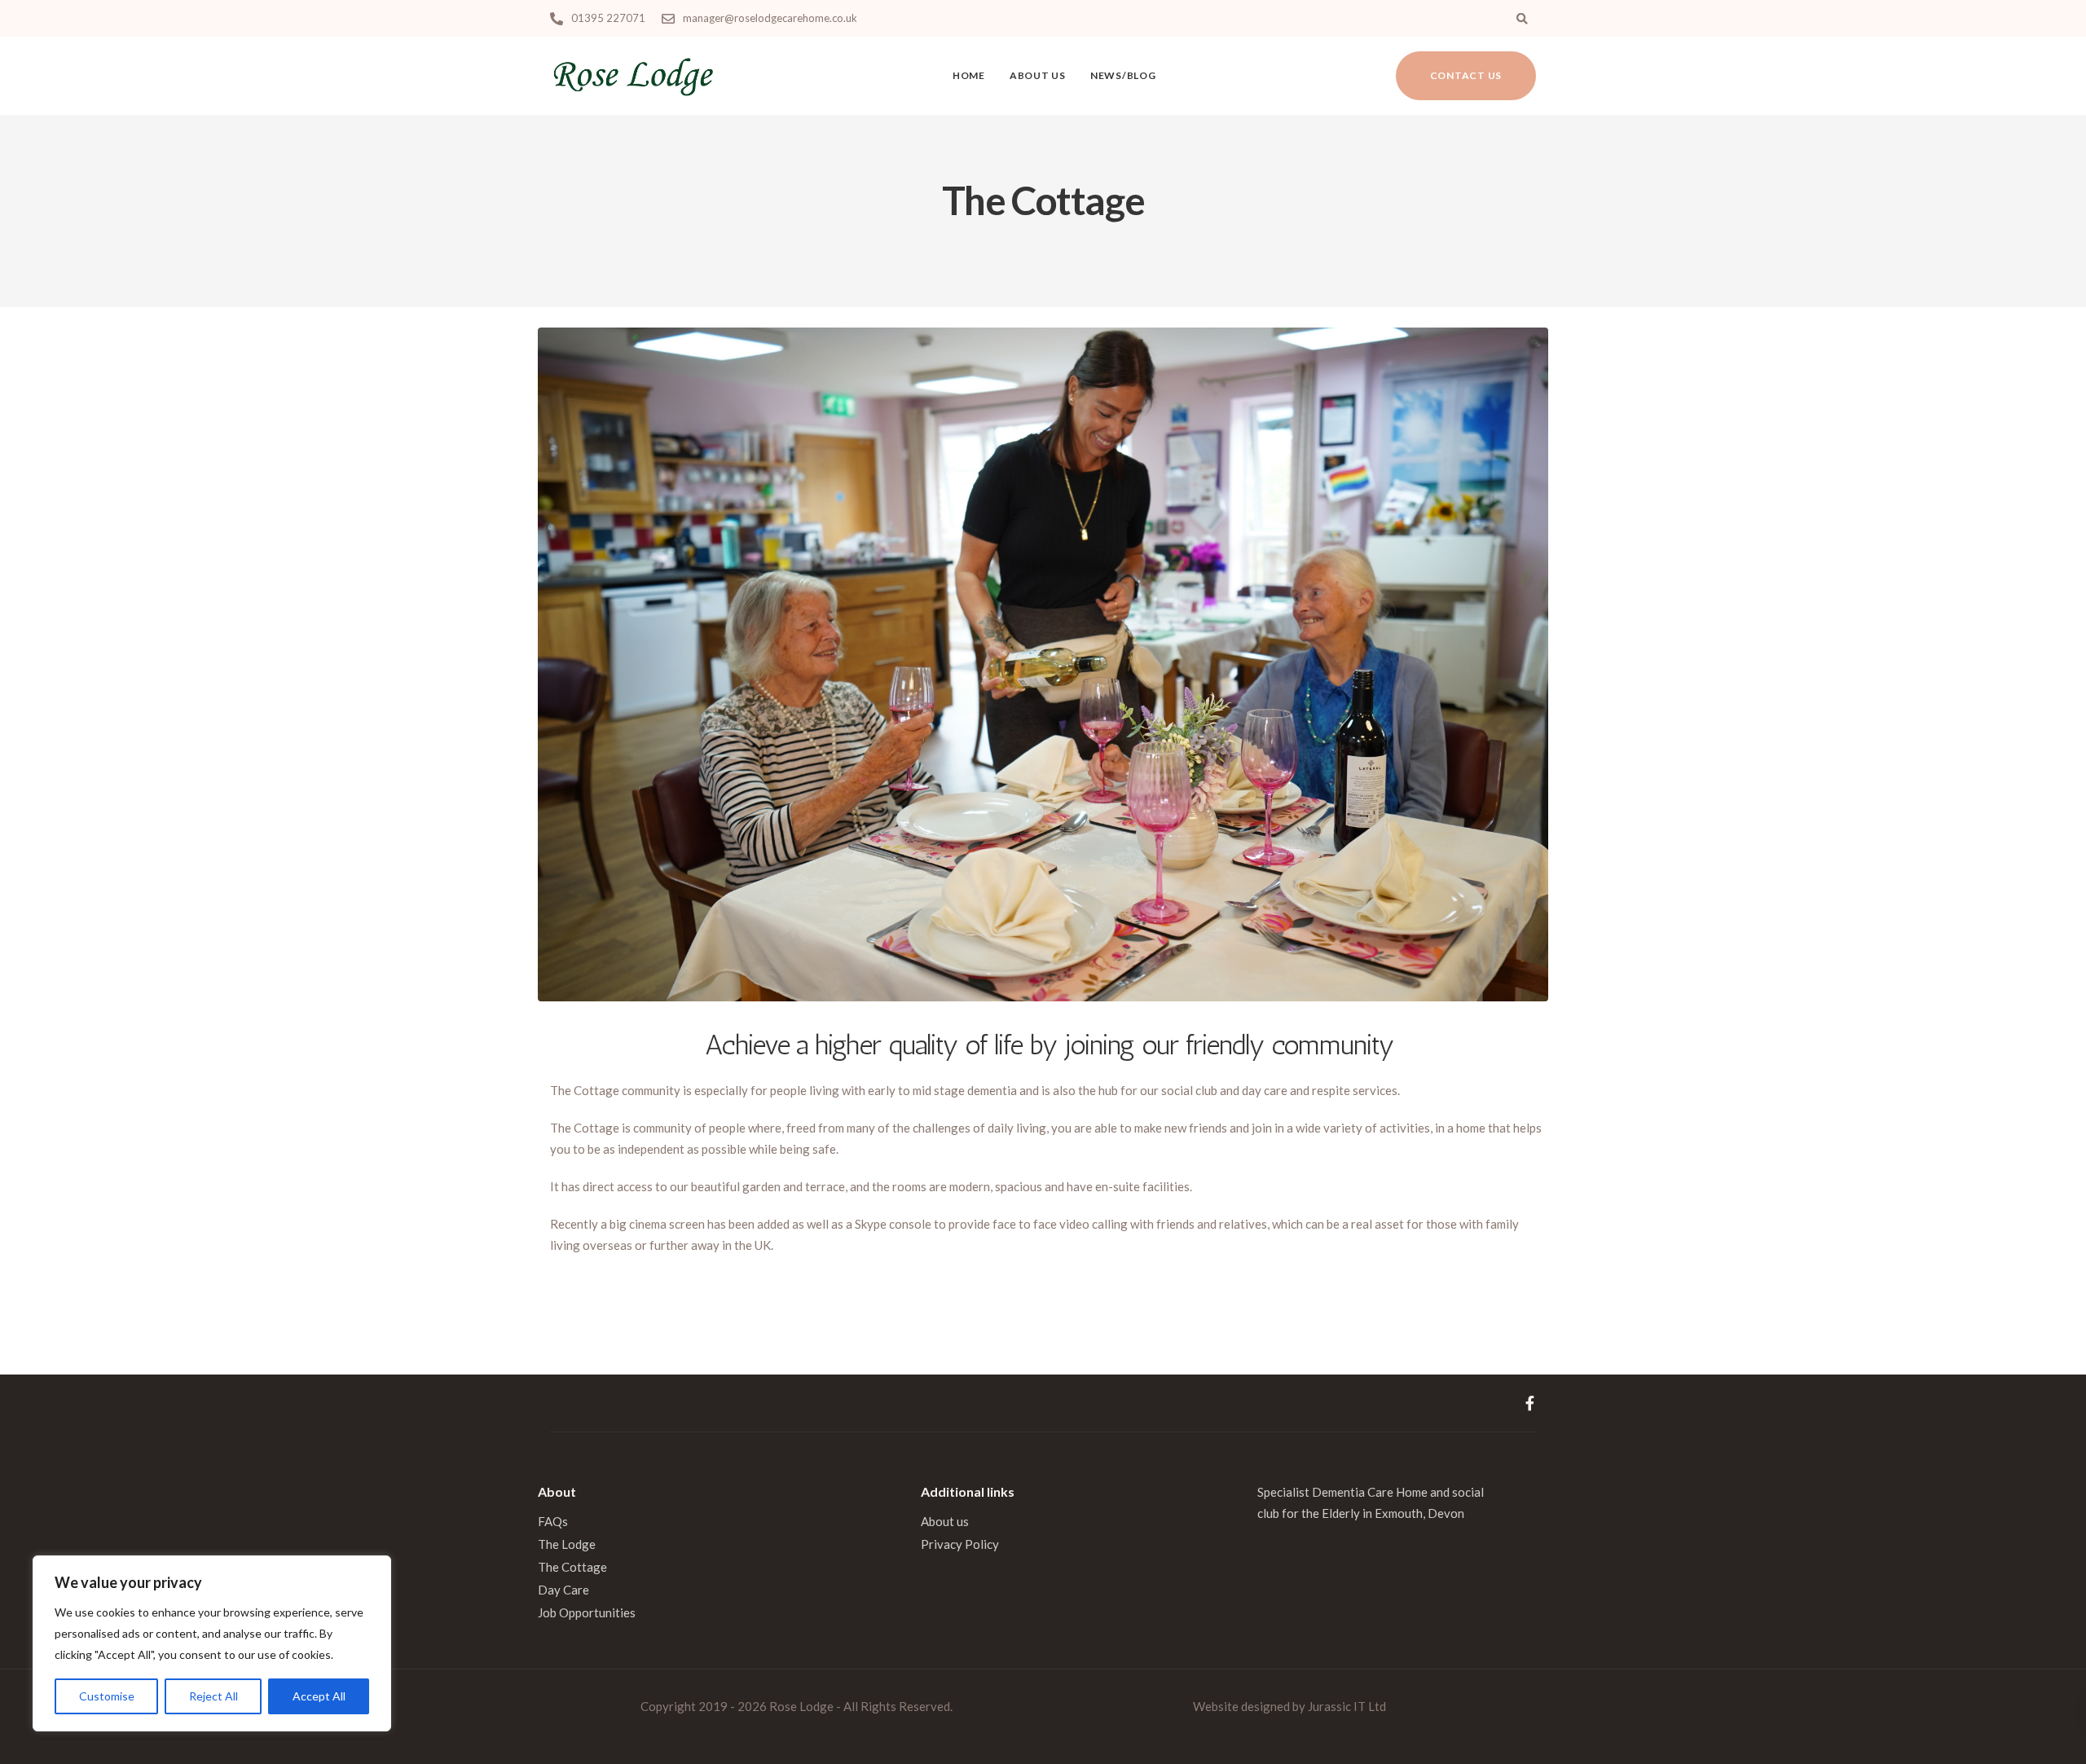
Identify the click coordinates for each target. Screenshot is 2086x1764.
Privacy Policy (960, 1544)
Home (969, 75)
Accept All (319, 1696)
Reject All (213, 1696)
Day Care (563, 1590)
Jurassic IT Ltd (1347, 1706)
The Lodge (567, 1544)
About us (1038, 75)
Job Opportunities (587, 1612)
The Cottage (572, 1567)
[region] (212, 1643)
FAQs (553, 1521)
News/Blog (1123, 75)
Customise (107, 1696)
